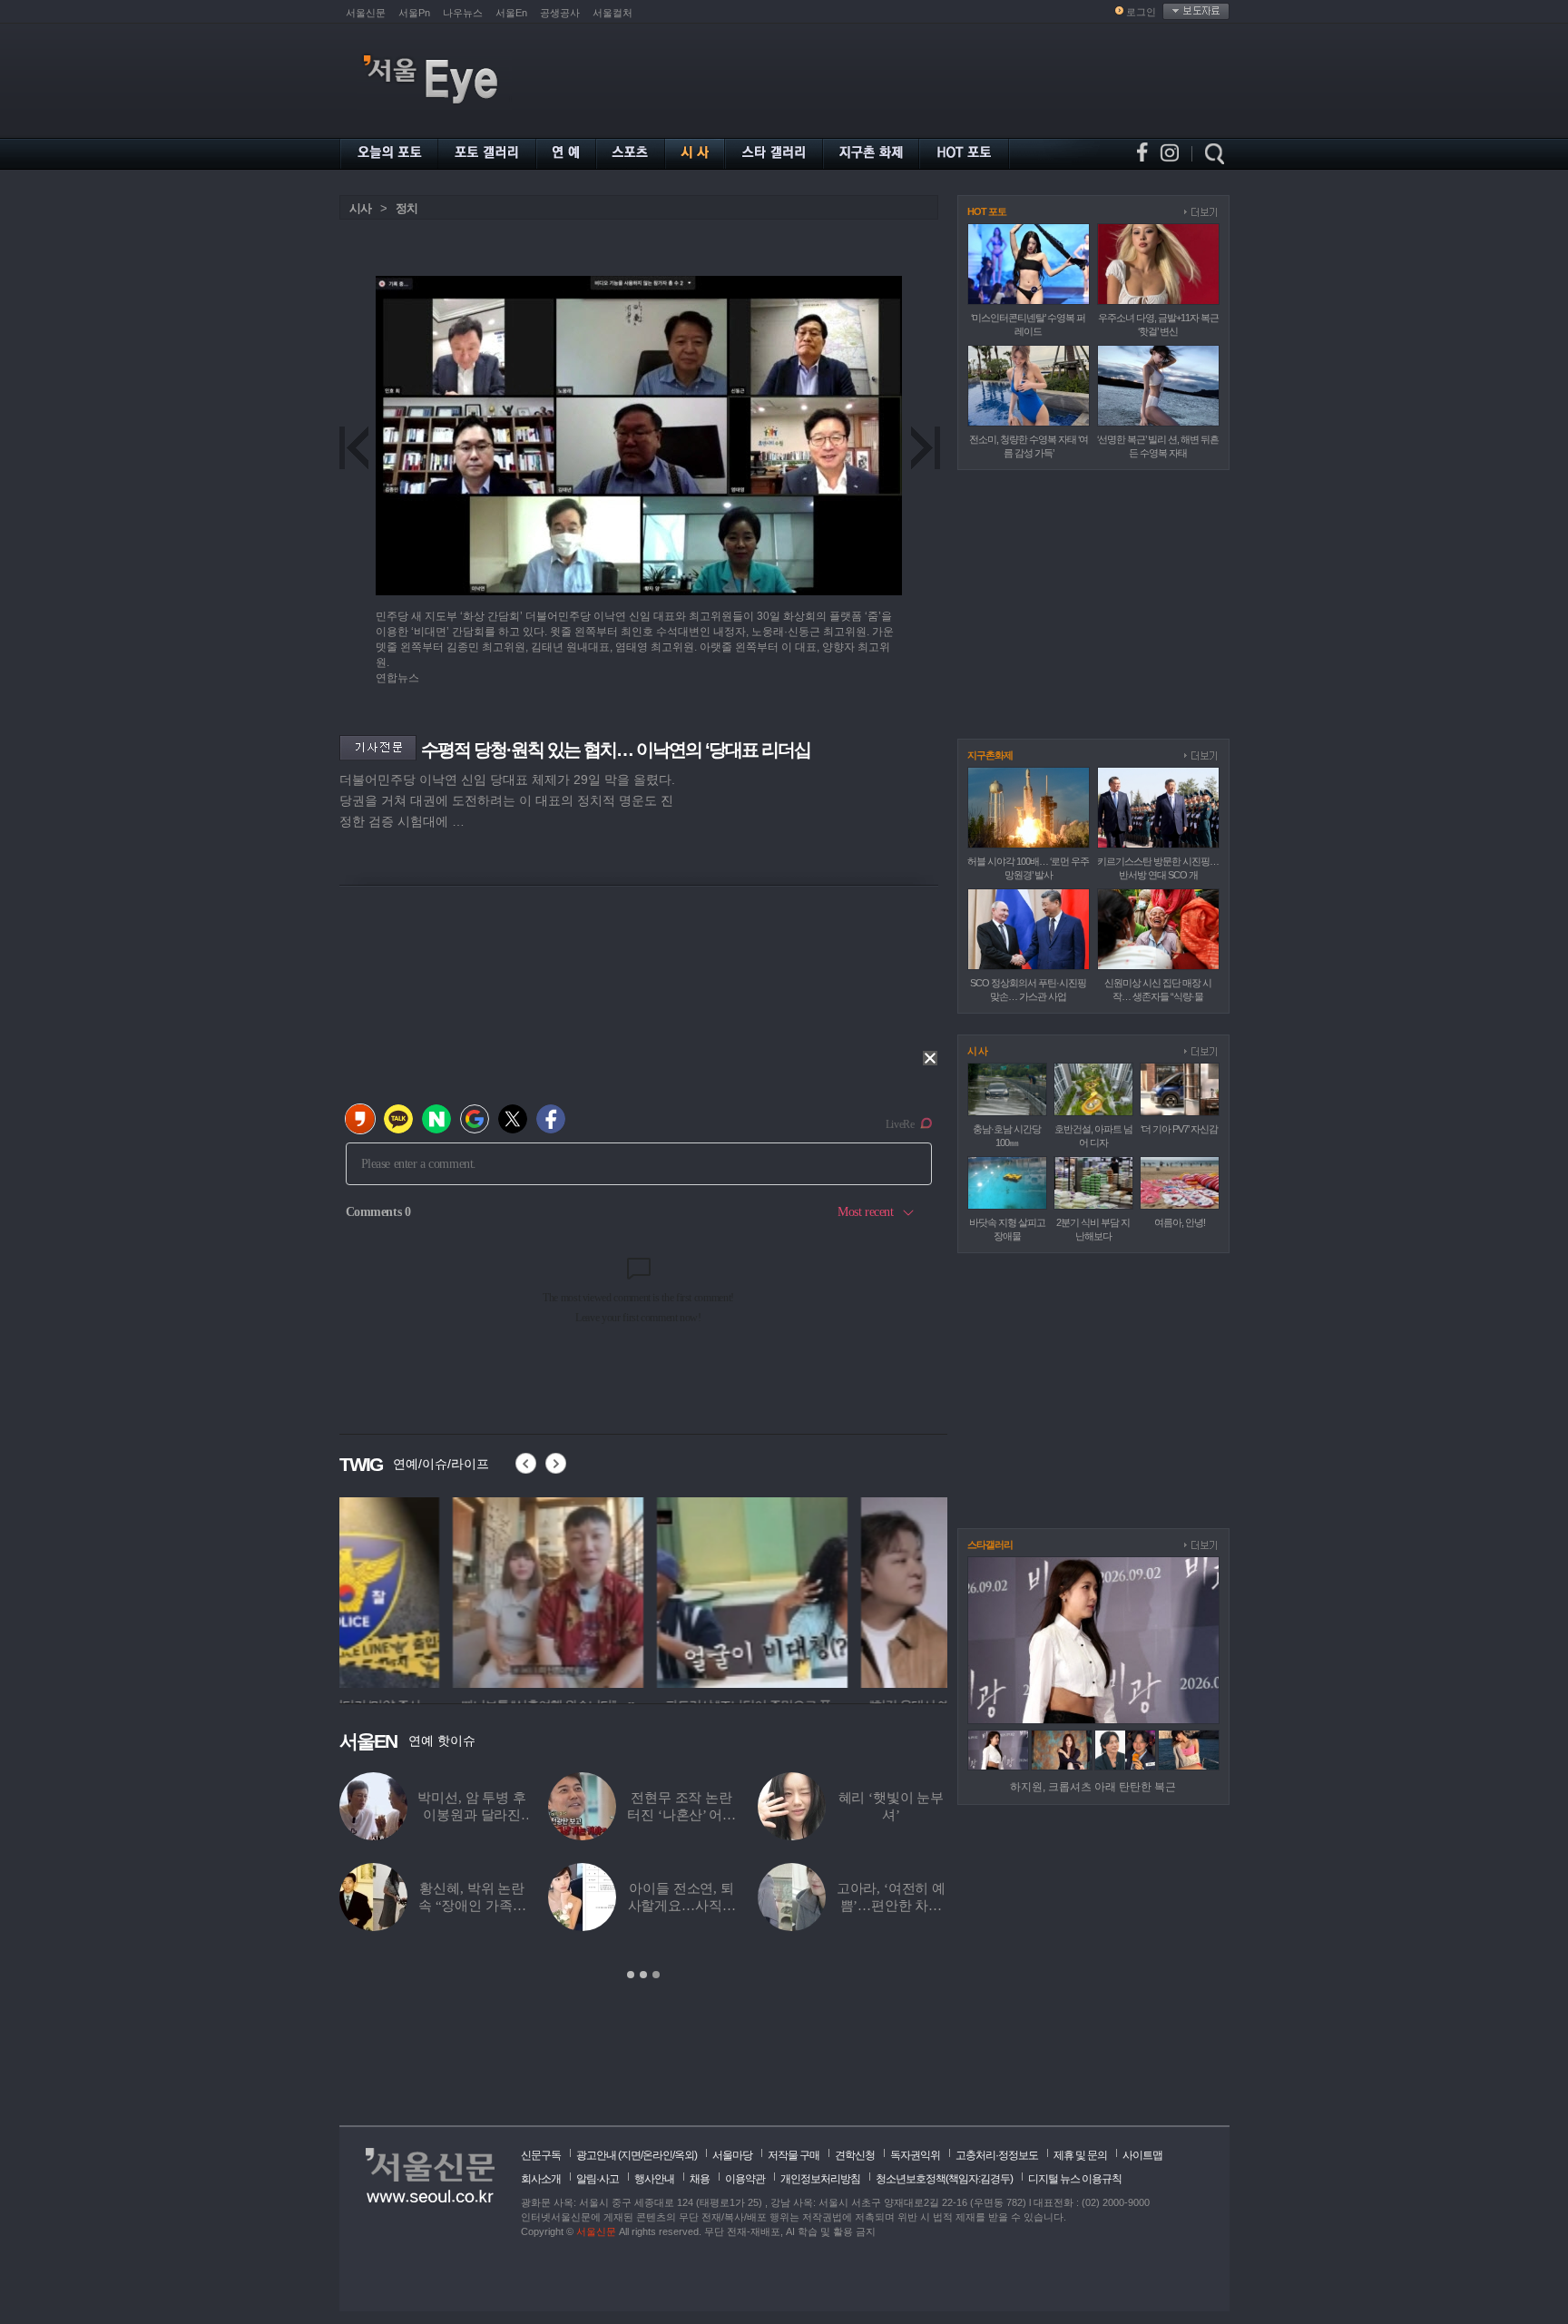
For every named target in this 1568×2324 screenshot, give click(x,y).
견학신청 (855, 2155)
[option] (435, 1590)
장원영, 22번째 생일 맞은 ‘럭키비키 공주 (682, 1906)
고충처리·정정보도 (997, 2155)
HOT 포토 (987, 211)
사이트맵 (1142, 2155)
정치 (407, 208)
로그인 (1141, 12)
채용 (700, 2179)
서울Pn (414, 13)
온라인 (657, 2155)
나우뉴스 (463, 13)
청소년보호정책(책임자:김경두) (944, 2179)
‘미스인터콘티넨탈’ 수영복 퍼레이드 (892, 1815)
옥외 (684, 2155)
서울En (511, 13)
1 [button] (631, 1975)
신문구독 (541, 2155)
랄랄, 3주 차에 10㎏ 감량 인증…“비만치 (472, 1906)
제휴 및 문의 (1080, 2155)
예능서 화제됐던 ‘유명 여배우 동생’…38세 (681, 1815)
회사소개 (541, 2179)
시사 (360, 208)
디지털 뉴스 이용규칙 (1075, 2179)
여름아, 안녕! (1180, 1222)
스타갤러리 (990, 1544)
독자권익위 (915, 2155)
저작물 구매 (794, 2155)
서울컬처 (612, 13)
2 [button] (643, 1975)
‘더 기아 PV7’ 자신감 (1179, 1129)
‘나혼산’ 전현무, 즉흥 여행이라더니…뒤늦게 (891, 1906)
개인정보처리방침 (820, 2179)
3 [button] (656, 1975)
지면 (631, 2155)
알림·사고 (598, 2179)
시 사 (977, 1051)
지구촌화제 (990, 755)
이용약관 (745, 2179)
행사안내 (654, 2179)
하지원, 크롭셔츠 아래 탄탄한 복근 (1093, 1787)
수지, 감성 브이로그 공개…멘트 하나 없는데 (472, 1815)
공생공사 (560, 13)
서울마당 (732, 2155)
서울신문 (366, 13)
